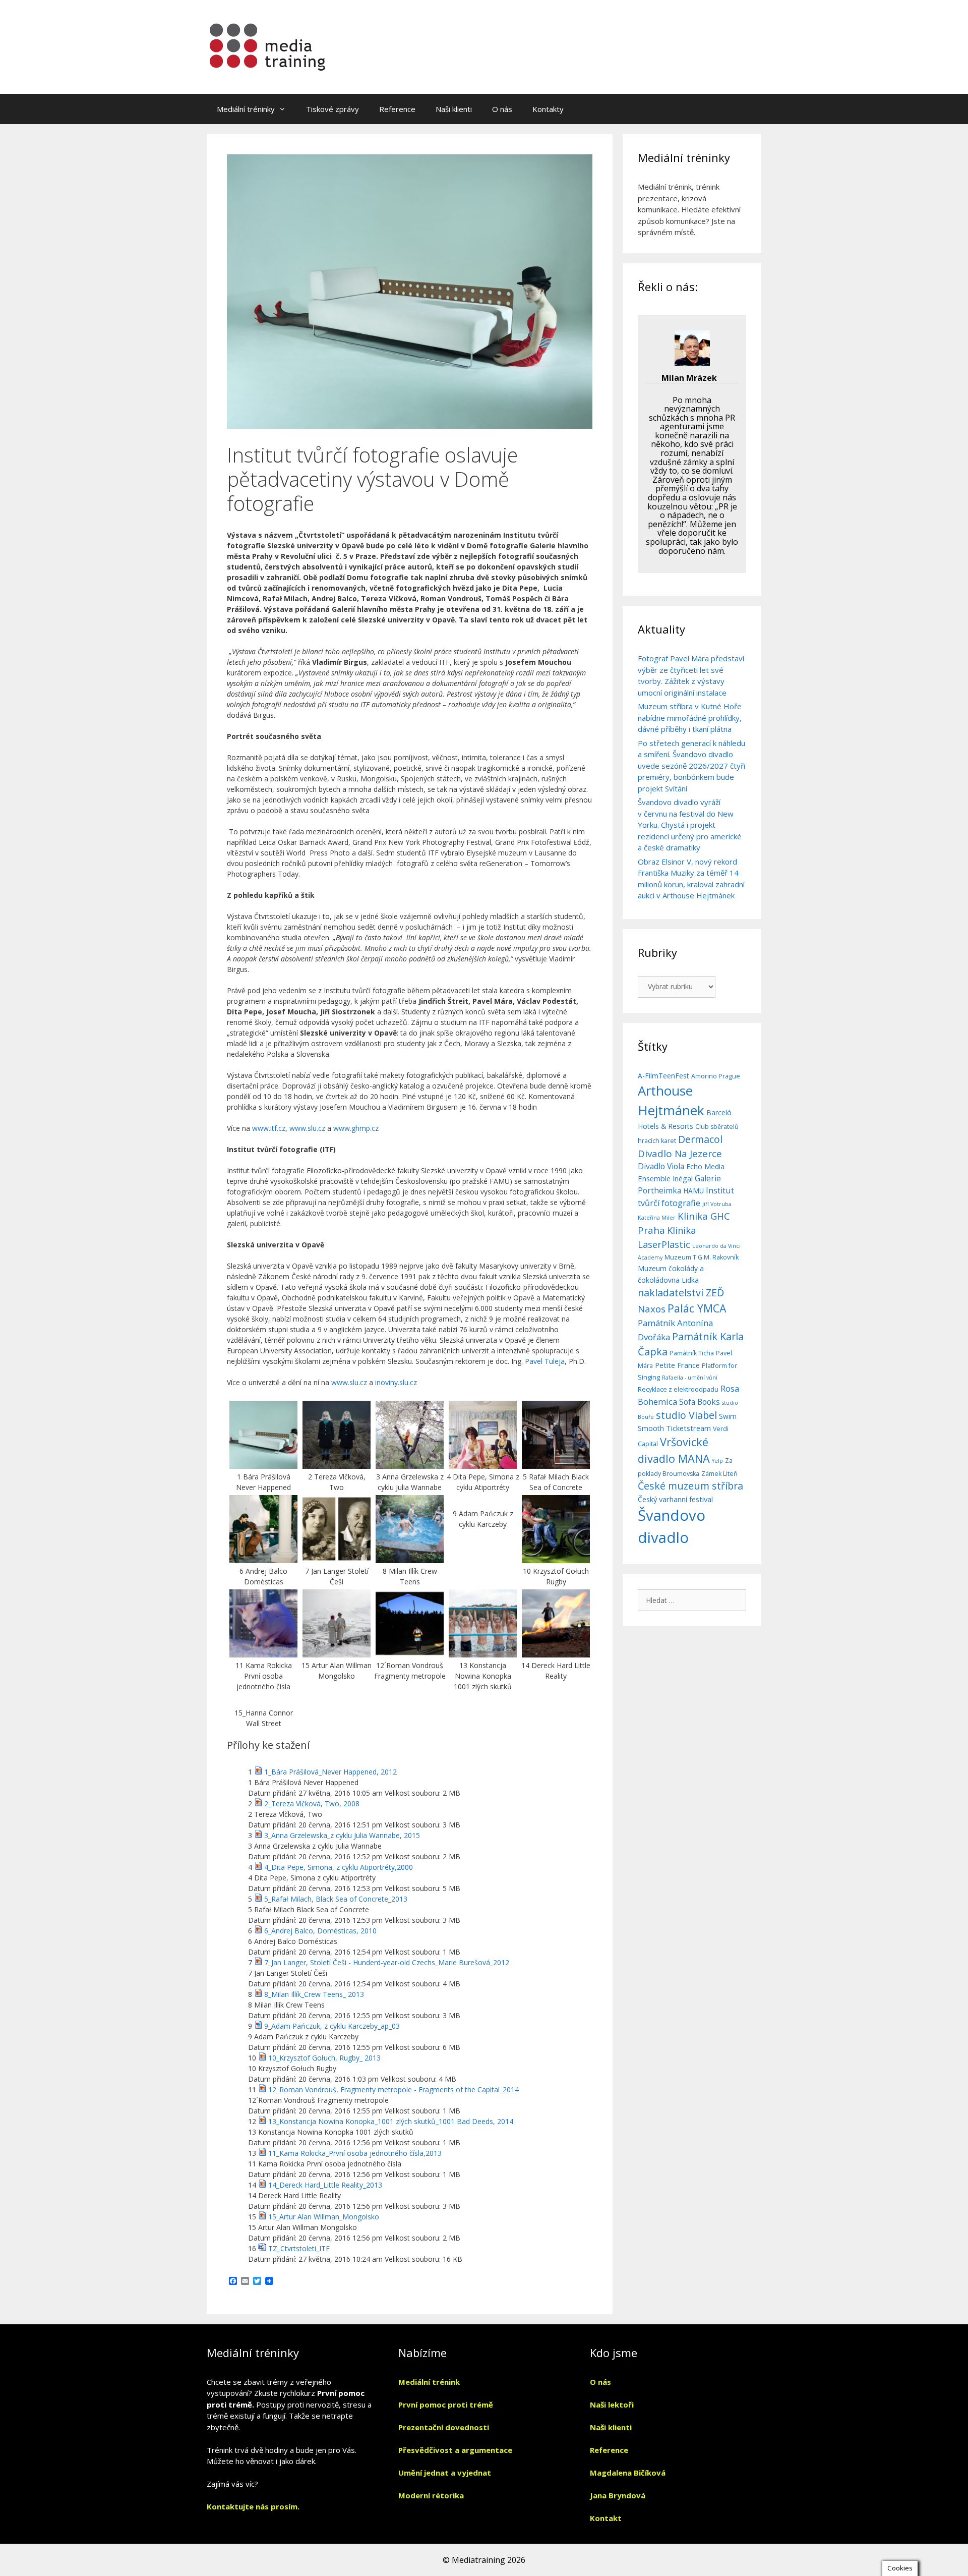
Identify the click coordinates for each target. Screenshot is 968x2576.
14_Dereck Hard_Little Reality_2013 (325, 2185)
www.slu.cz (307, 1128)
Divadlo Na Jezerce (680, 1154)
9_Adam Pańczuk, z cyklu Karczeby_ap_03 (332, 2026)
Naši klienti (454, 109)
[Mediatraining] (268, 46)
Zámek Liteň (719, 1474)
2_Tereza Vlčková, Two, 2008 (312, 1804)
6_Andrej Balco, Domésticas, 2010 (320, 1931)
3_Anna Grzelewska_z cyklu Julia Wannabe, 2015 (342, 1835)
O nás (502, 109)
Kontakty (548, 109)
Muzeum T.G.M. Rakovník (702, 1257)
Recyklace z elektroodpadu (678, 1389)
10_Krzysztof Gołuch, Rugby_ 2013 (324, 2058)
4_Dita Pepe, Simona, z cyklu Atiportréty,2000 (339, 1867)
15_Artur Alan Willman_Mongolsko (324, 2217)
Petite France (677, 1365)
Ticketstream (688, 1428)
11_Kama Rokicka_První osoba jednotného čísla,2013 (355, 2153)
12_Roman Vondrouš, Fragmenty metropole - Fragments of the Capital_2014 (394, 2090)
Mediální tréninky (246, 109)
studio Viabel (686, 1415)
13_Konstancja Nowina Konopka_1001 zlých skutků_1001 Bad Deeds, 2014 (391, 2121)
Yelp (717, 1461)
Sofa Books (700, 1402)
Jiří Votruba (717, 1204)
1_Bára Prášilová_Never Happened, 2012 (330, 1772)
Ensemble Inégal (665, 1178)
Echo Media (705, 1166)
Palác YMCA (697, 1308)
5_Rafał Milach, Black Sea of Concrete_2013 (336, 1899)
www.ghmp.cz (356, 1128)
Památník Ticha (692, 1353)
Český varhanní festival (675, 1499)
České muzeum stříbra (690, 1486)
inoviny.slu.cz (396, 1382)
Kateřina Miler (657, 1218)
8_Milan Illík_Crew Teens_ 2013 (314, 1994)
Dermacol (700, 1139)
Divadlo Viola (661, 1166)
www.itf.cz (269, 1128)
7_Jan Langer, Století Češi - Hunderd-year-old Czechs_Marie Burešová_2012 (387, 1962)
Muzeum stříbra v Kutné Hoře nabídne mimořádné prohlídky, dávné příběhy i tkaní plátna (690, 718)
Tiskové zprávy (332, 109)
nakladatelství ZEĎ (681, 1293)
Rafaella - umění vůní (690, 1378)
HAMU (693, 1191)
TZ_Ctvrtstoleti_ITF (299, 2248)
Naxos (652, 1309)
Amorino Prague (716, 1076)
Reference (397, 109)
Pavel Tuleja (545, 1361)
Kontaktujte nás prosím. (253, 2506)
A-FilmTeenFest (663, 1076)
